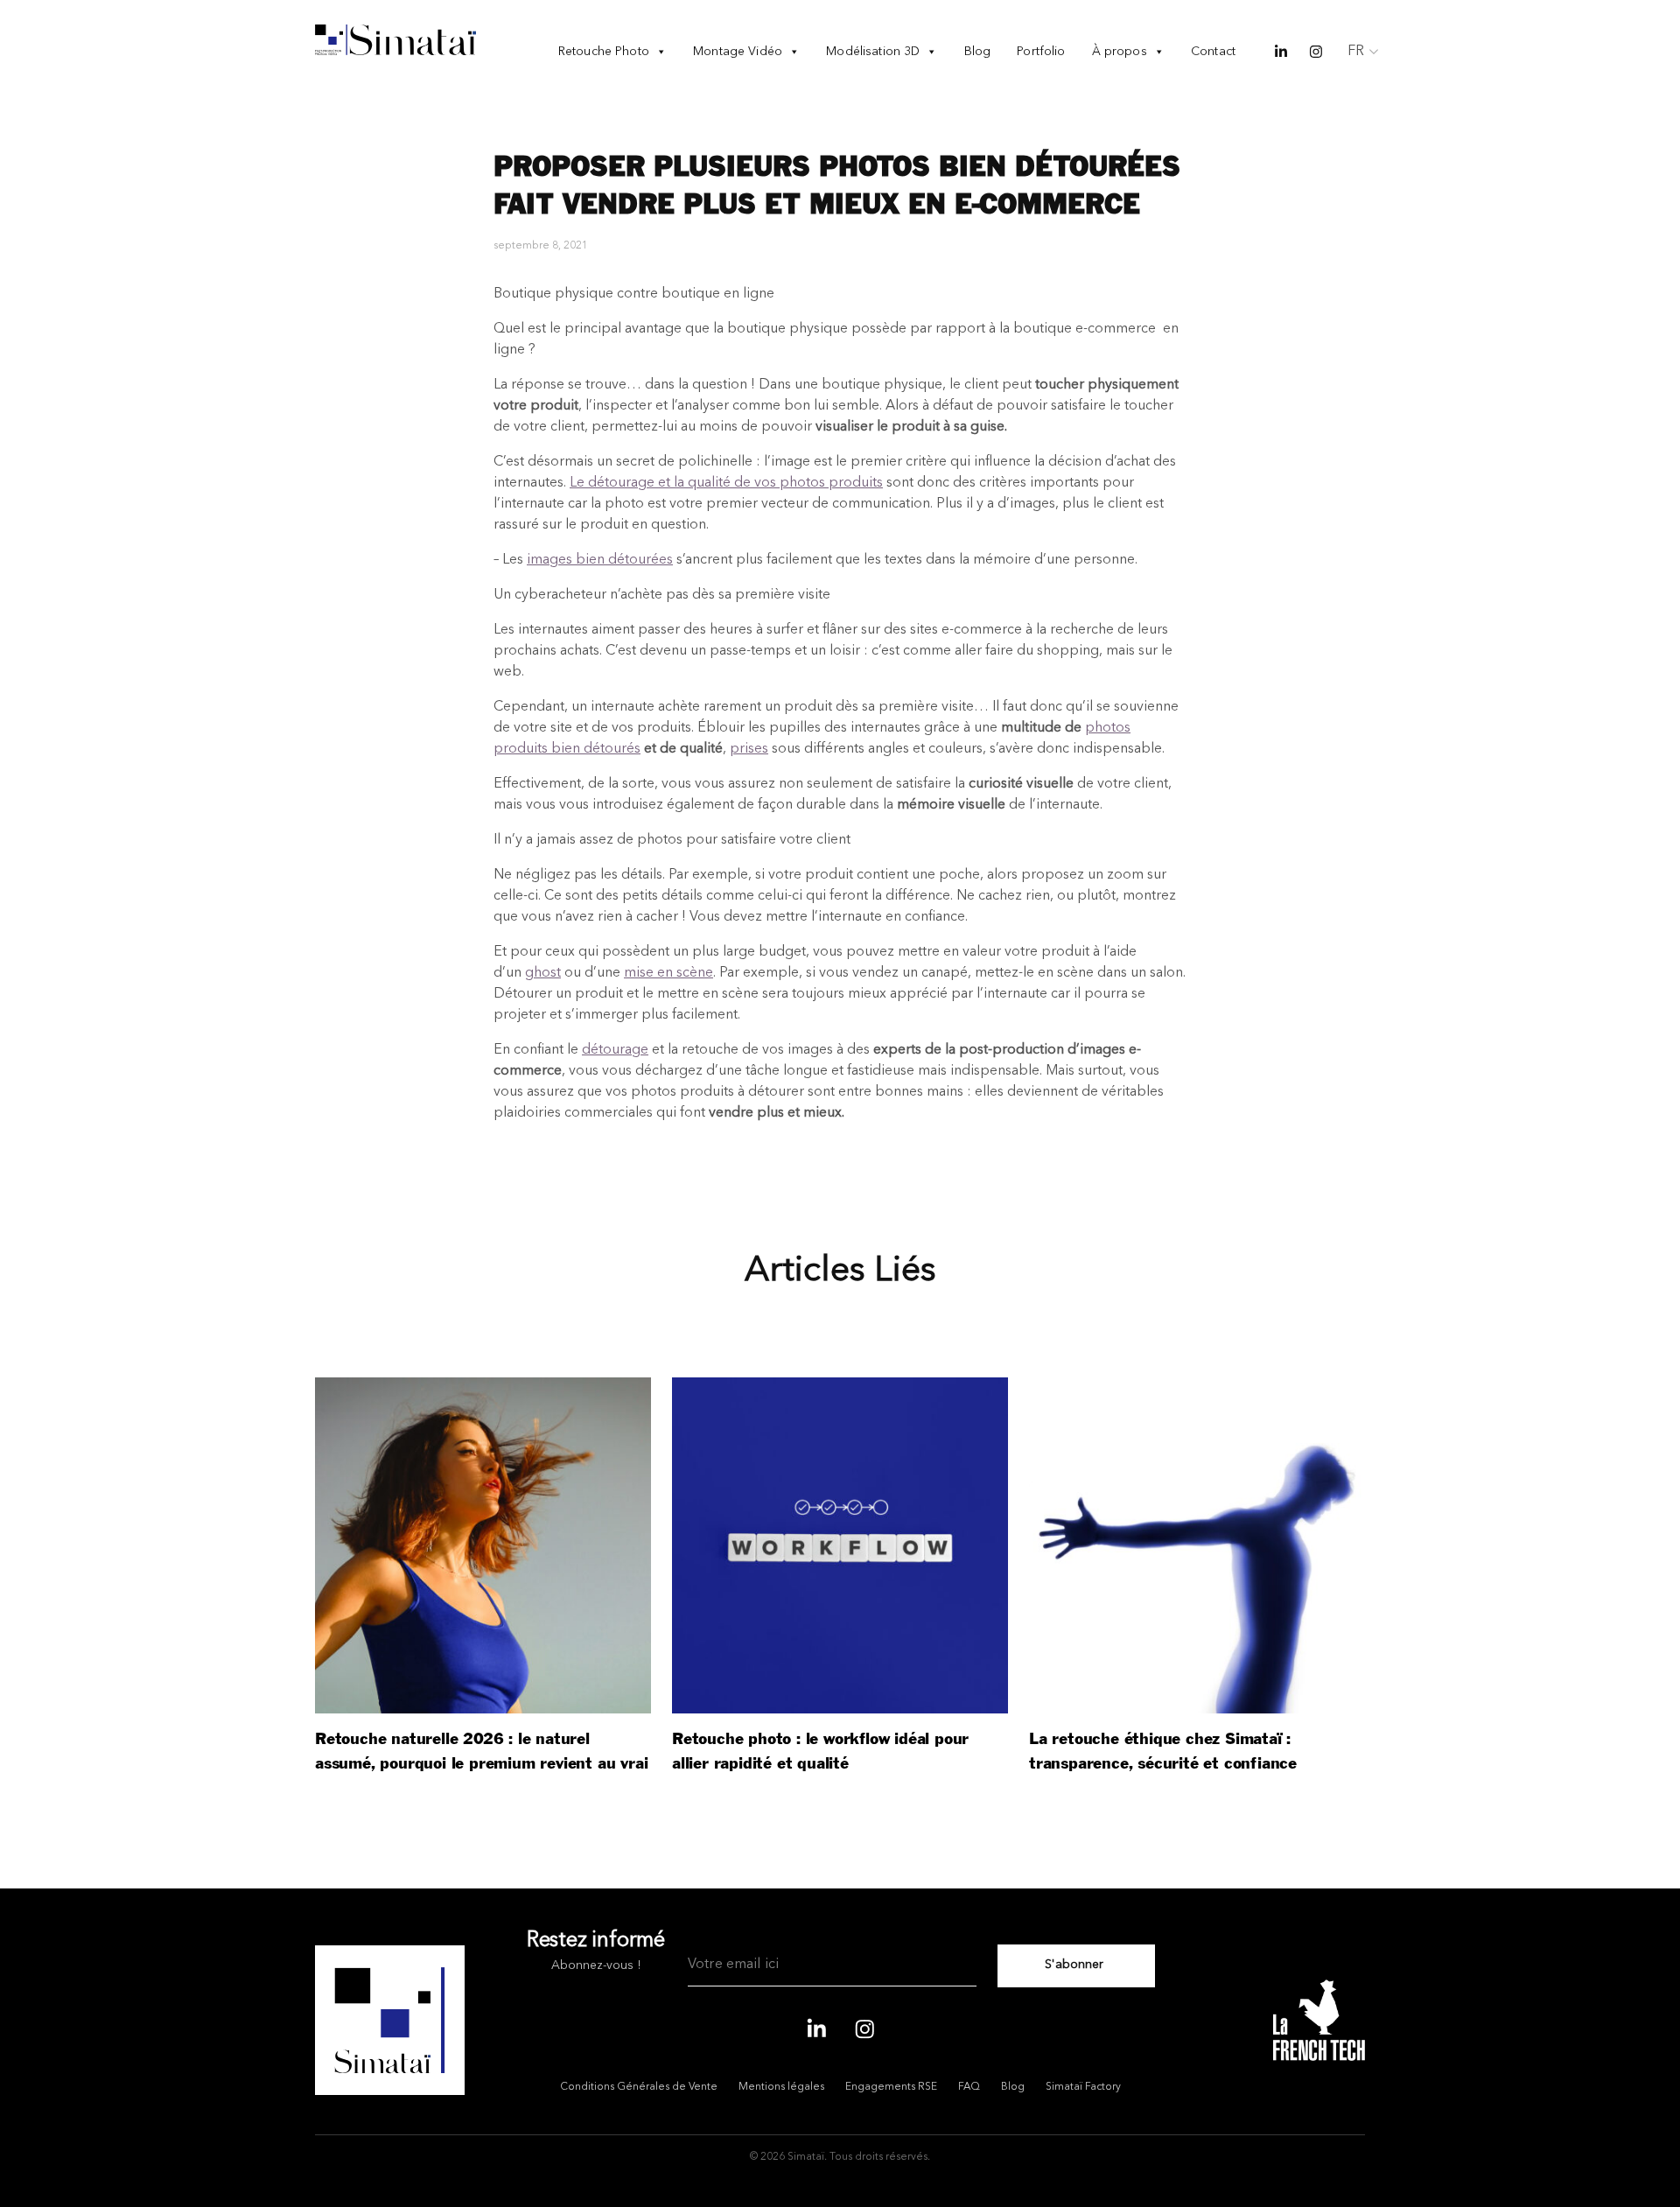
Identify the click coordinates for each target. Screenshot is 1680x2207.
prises (749, 749)
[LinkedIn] (816, 2027)
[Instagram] (864, 2027)
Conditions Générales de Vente (639, 2087)
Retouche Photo (604, 52)
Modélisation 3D (873, 52)
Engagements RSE (891, 2087)
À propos (1120, 52)
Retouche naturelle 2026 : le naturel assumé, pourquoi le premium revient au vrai (481, 1752)
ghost (543, 973)
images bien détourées (600, 560)
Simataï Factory (1083, 2087)
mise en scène (668, 973)
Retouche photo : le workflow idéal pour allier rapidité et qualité (820, 1752)
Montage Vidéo (738, 52)
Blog (978, 52)
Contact (1213, 52)
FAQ (969, 2087)
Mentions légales (781, 2087)
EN (1357, 76)
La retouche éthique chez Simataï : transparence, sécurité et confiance (1163, 1752)
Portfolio (1041, 52)
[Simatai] (395, 40)
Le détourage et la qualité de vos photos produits (726, 483)
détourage (615, 1050)
